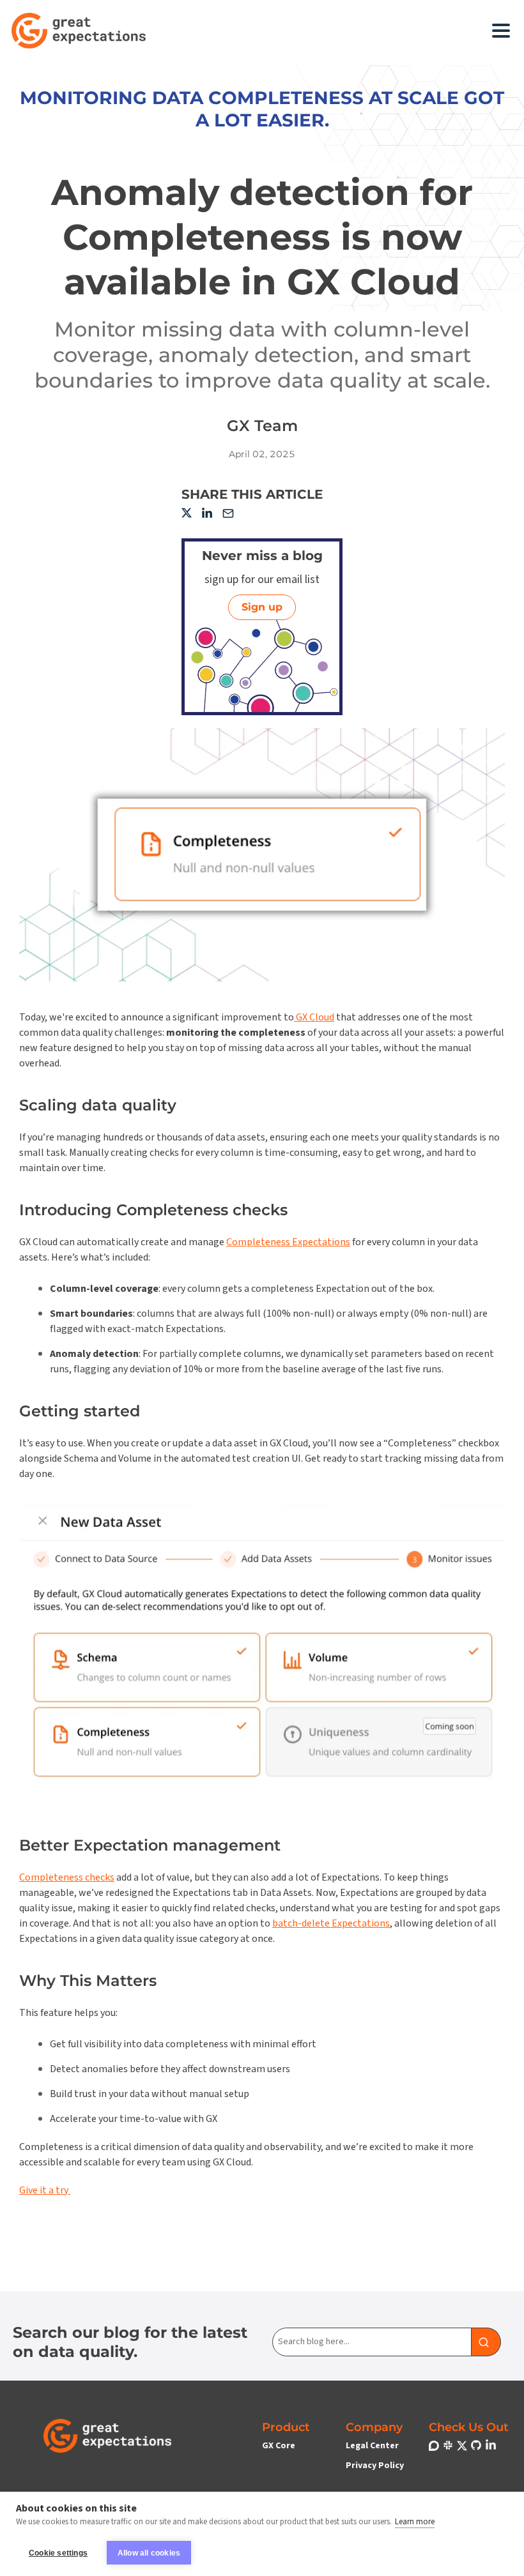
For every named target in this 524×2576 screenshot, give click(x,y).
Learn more (415, 2522)
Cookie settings (58, 2553)
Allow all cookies (149, 2553)
